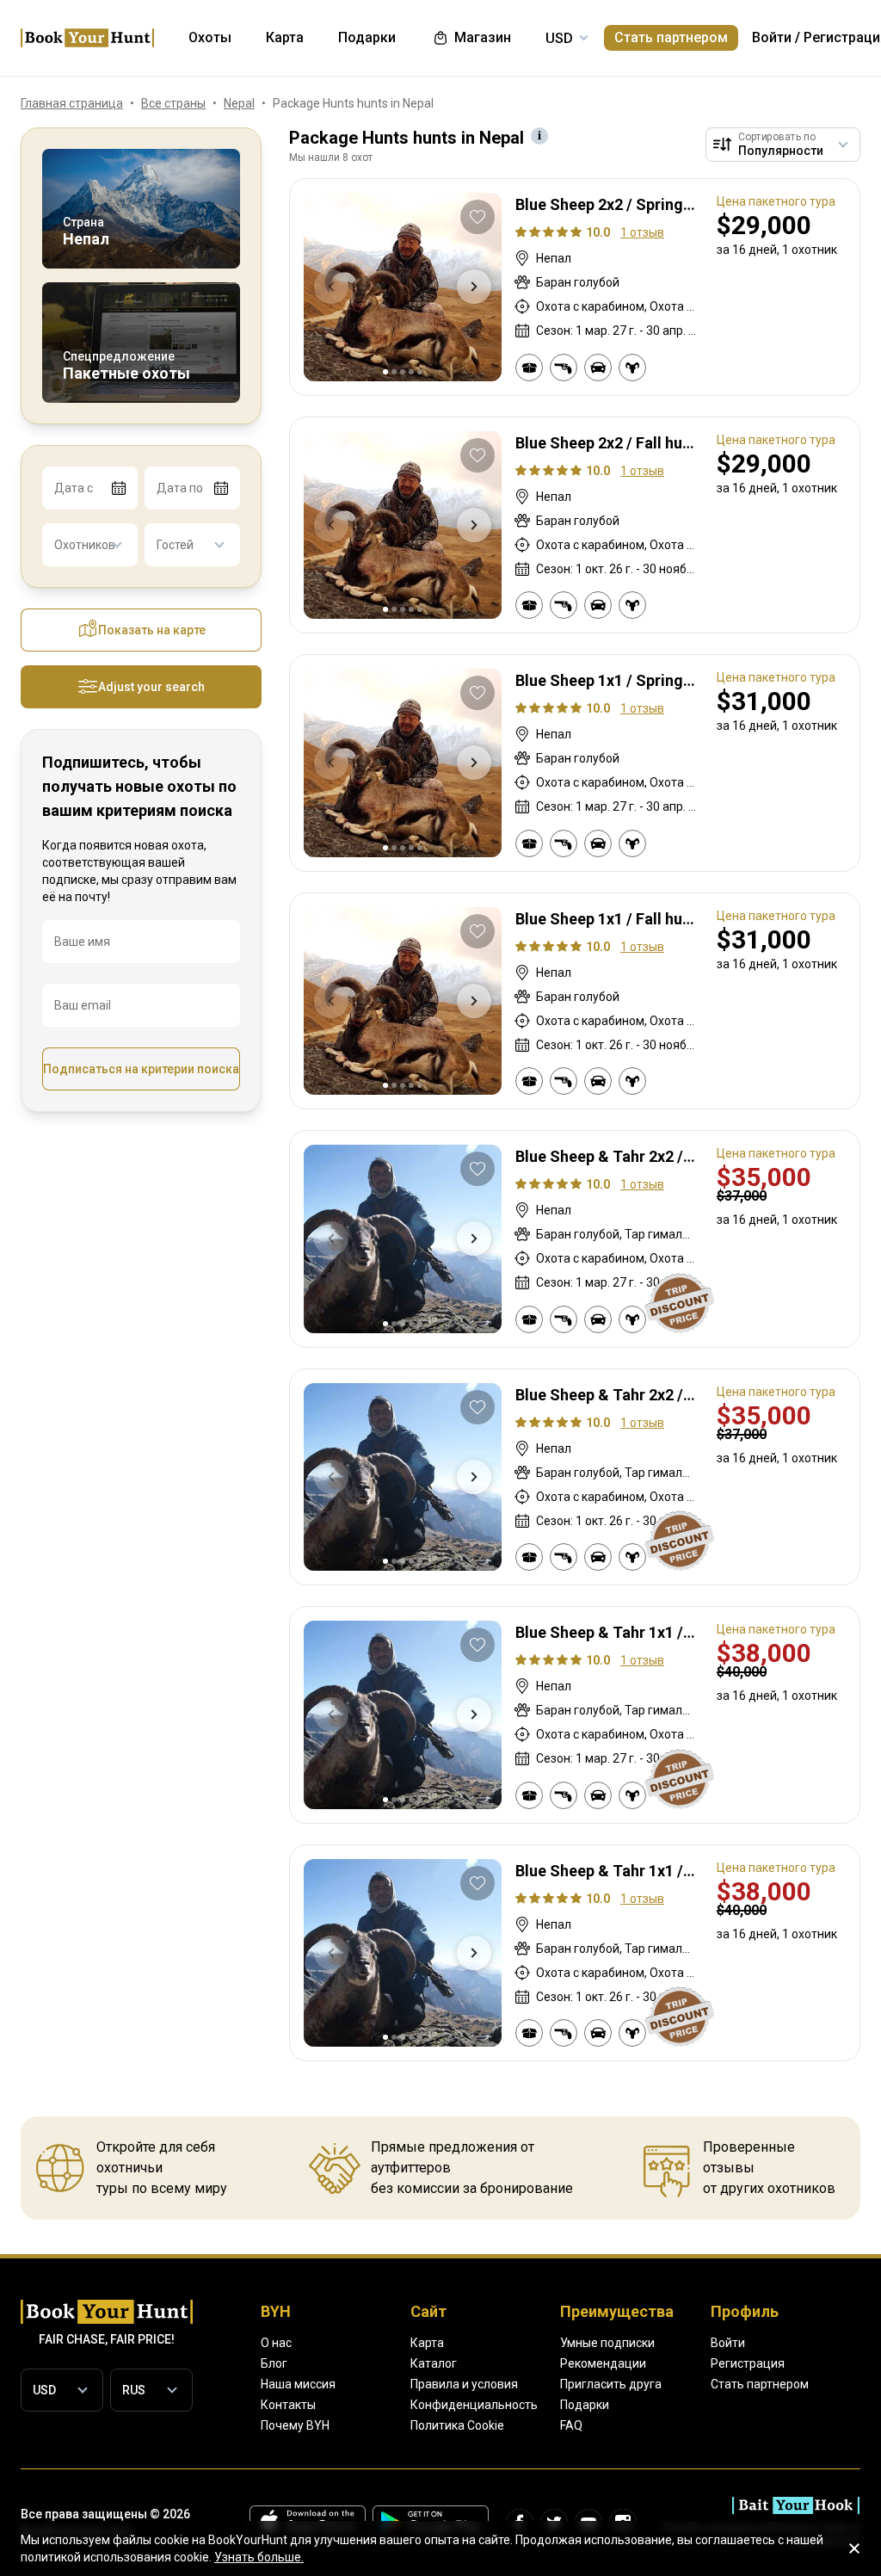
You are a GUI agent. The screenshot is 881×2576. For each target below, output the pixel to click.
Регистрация (748, 2363)
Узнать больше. (259, 2557)
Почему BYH (295, 2425)
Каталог (434, 2363)
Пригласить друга (611, 2384)
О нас (276, 2343)
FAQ (571, 2425)
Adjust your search (151, 687)
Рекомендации (603, 2363)
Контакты (288, 2405)
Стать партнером (671, 37)
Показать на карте (152, 630)
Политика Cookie (457, 2425)
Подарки (585, 2405)
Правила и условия (464, 2384)
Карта (427, 2343)
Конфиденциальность (474, 2405)
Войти (772, 37)
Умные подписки (607, 2343)
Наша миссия (298, 2384)
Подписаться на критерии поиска (141, 1069)
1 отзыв (642, 232)
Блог (274, 2363)
